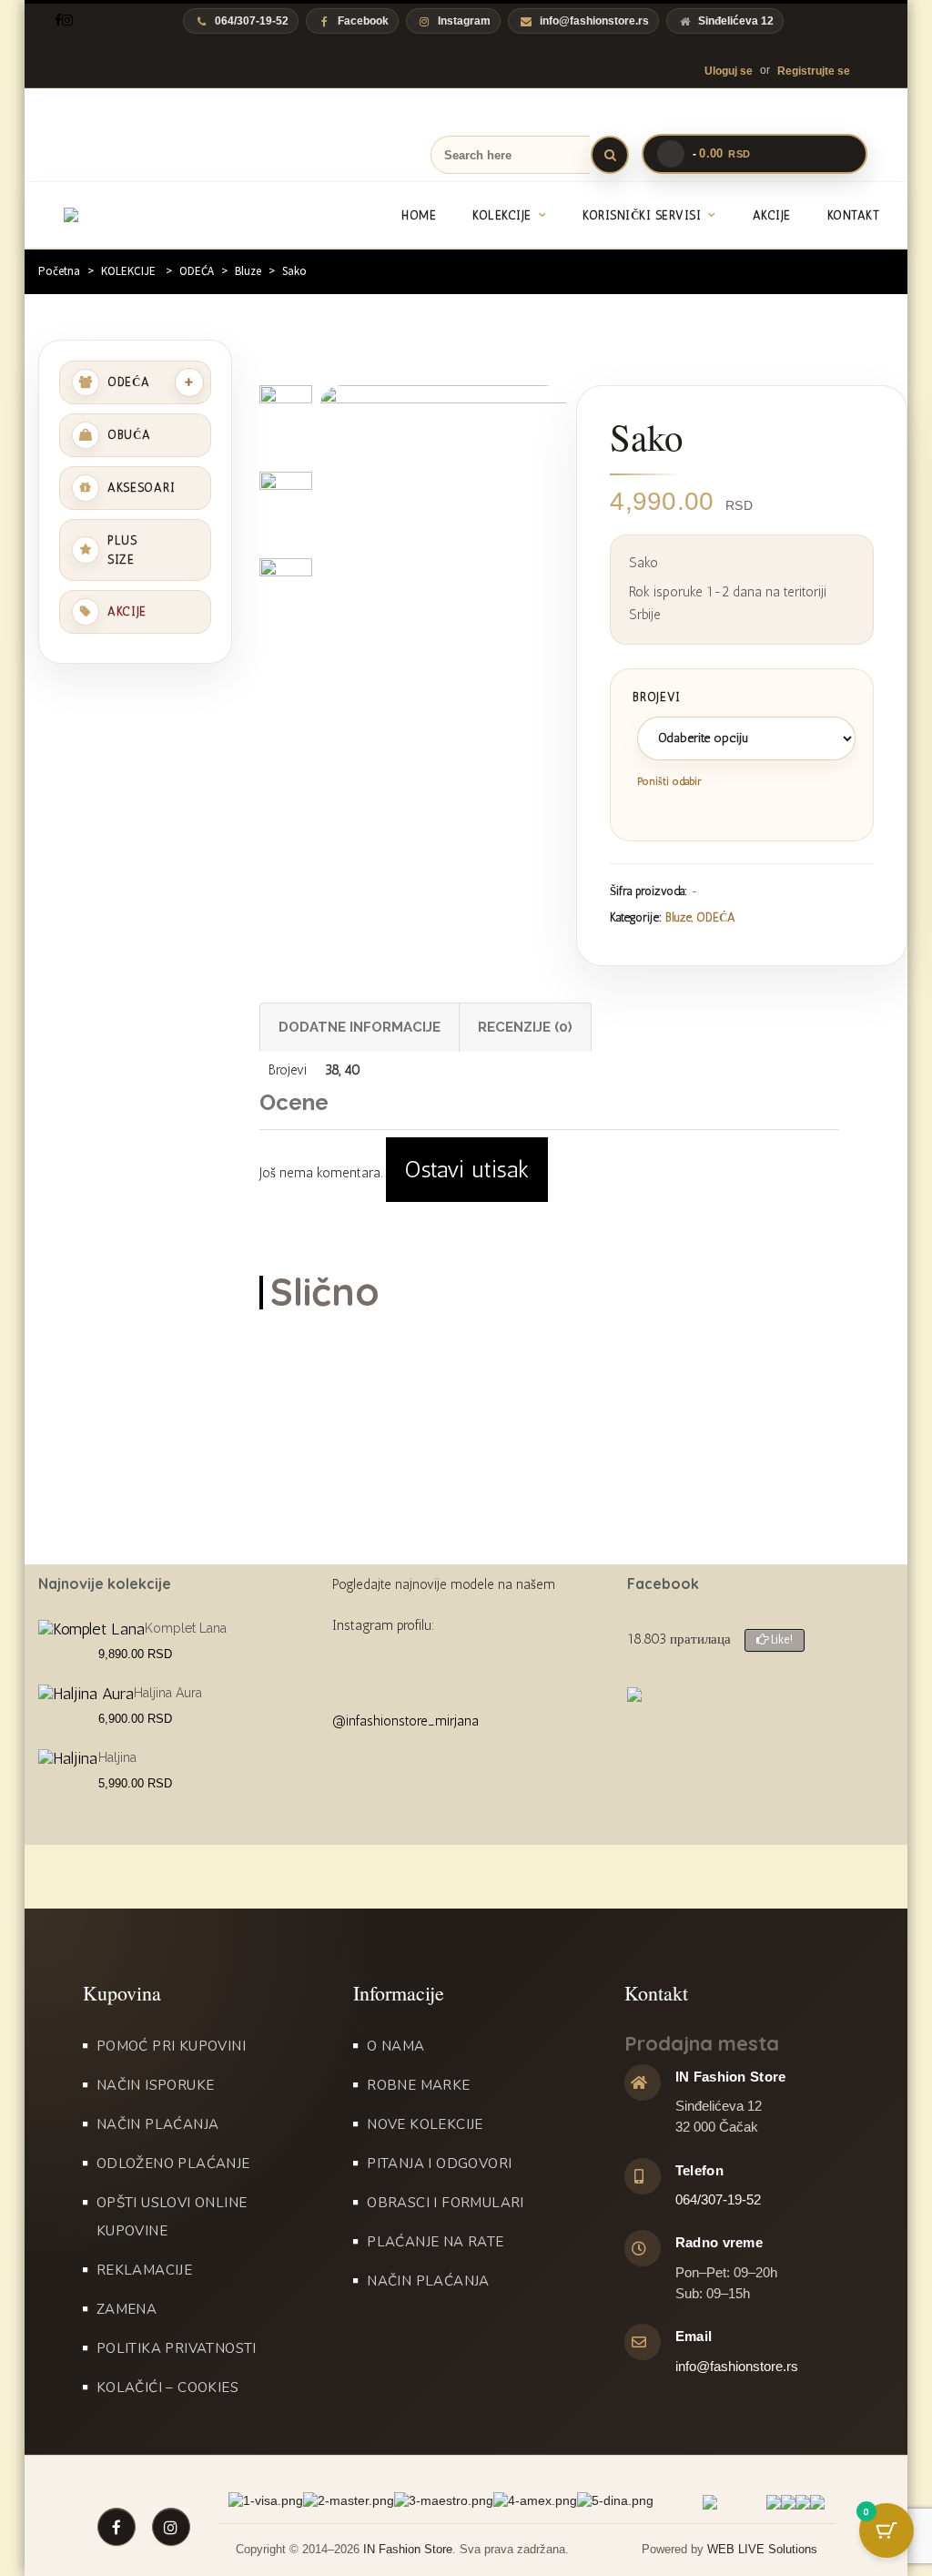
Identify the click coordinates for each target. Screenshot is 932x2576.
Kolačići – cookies (167, 2388)
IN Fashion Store (408, 2549)
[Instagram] (67, 20)
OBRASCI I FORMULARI (446, 2203)
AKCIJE (772, 215)
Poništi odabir (669, 781)
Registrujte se (814, 71)
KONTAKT (854, 215)
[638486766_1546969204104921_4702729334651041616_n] (286, 592)
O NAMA (395, 2046)
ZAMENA (127, 2309)
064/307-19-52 (718, 2199)
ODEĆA (197, 271)
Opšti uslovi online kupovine (172, 2217)
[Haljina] (68, 1758)
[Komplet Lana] (91, 1629)
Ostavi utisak (467, 1170)
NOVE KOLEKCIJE (425, 2124)
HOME (419, 215)
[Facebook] (58, 20)
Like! (781, 1640)
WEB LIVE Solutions (762, 2549)
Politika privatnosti (177, 2348)
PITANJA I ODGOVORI (439, 2164)
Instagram (464, 21)
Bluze (248, 271)
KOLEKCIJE (502, 215)
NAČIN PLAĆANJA (158, 2124)
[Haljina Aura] (86, 1694)
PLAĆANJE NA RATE (435, 2242)
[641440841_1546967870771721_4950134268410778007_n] (443, 550)
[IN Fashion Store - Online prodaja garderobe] (150, 215)
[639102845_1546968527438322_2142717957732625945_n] (286, 505)
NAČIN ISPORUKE (156, 2085)
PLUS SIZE (122, 550)
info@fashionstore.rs (594, 21)
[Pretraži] (610, 155)
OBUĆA (129, 435)
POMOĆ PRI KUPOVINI (171, 2046)
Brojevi (657, 697)
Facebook (363, 21)
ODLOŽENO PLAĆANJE (173, 2164)
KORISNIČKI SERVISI (642, 215)
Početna (59, 271)
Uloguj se (729, 71)
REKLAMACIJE (144, 2270)
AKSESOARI (141, 488)
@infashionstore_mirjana (405, 1721)
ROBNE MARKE (418, 2085)
